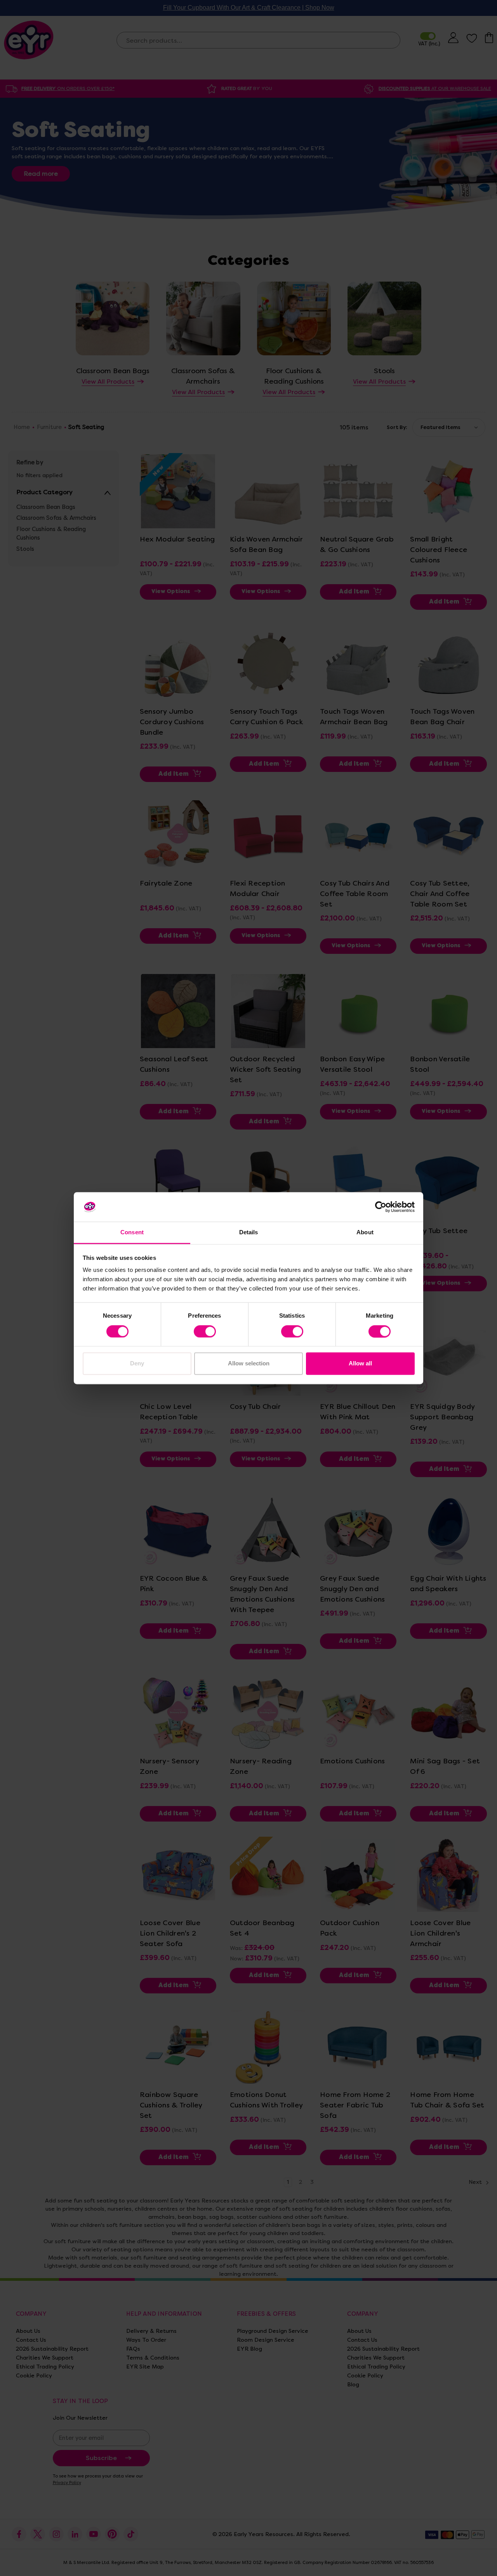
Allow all (360, 1364)
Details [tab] (249, 1233)
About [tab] (365, 1233)
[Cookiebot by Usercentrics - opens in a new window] (381, 1207)
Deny (137, 1364)
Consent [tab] (132, 1233)
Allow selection (249, 1364)
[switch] (205, 1331)
